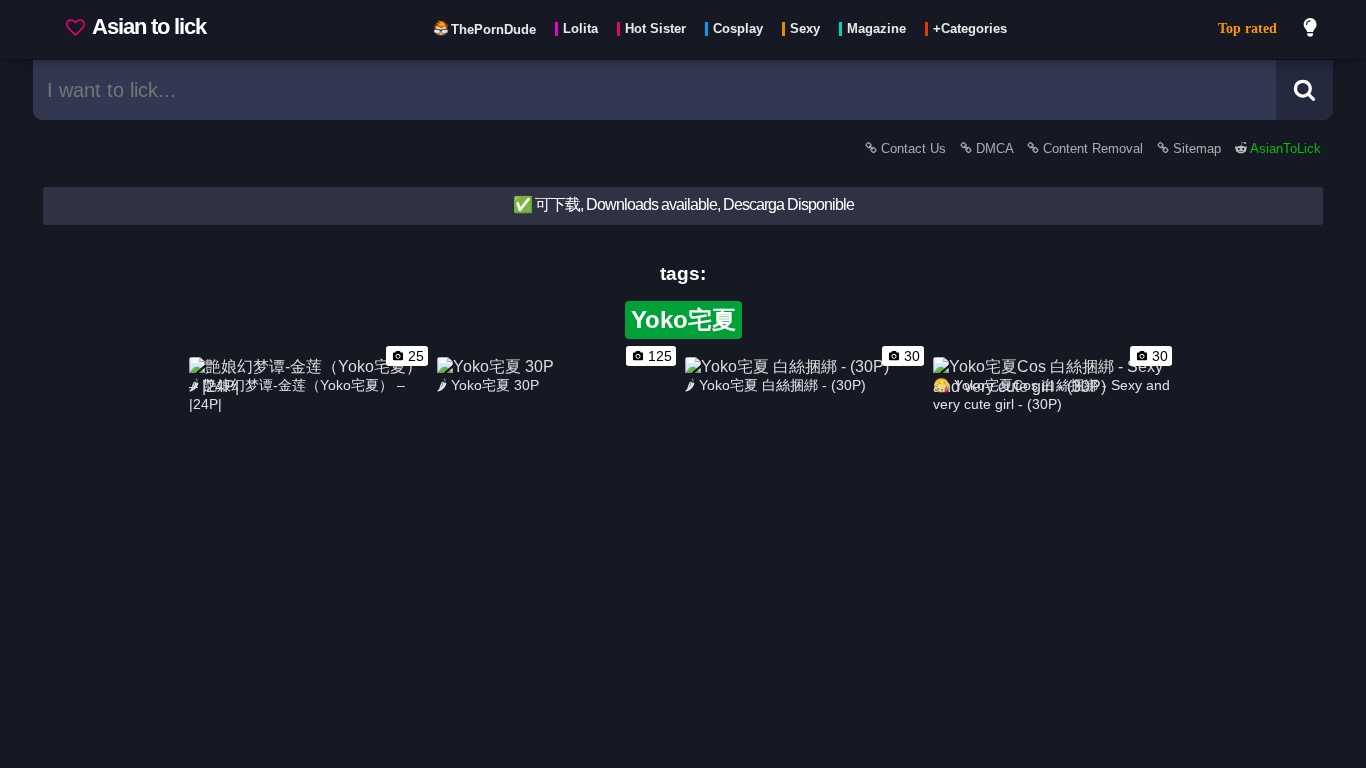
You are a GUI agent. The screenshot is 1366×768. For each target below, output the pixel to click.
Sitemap (1197, 148)
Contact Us (913, 148)
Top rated (1247, 28)
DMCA (994, 148)
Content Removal (1093, 148)
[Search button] (1304, 90)
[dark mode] (1311, 30)
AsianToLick (1284, 148)
